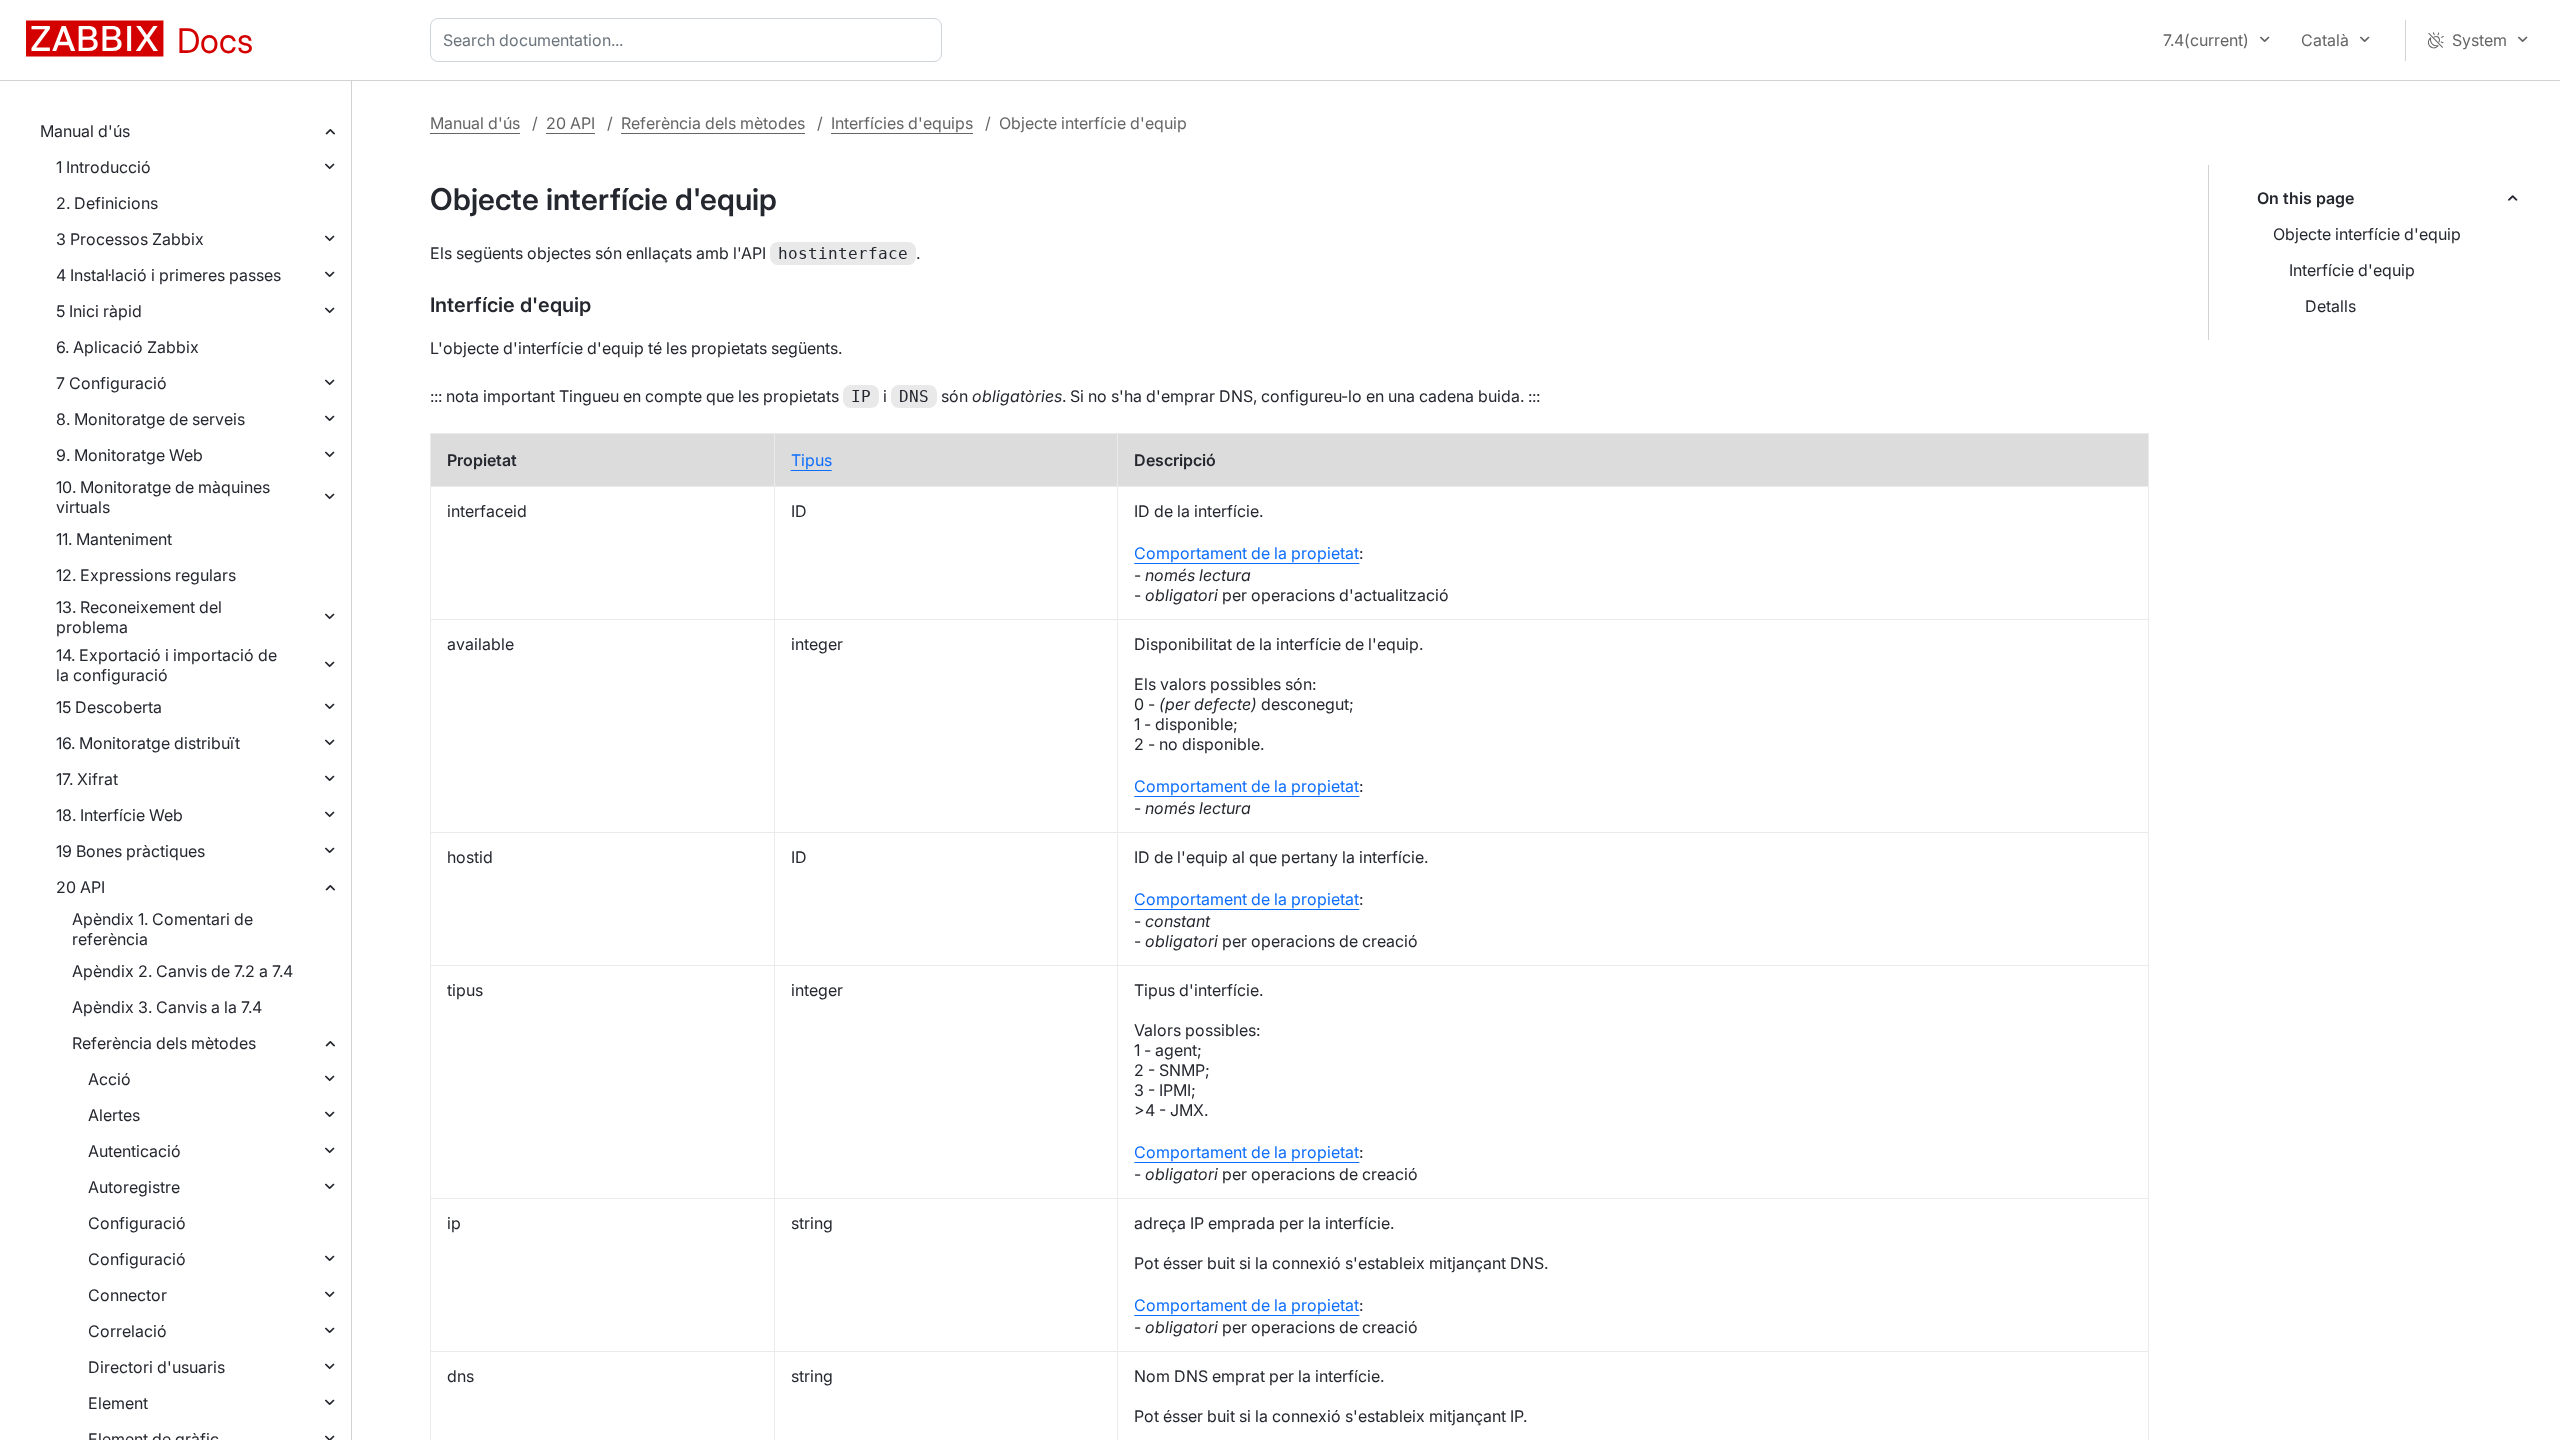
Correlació (127, 1331)
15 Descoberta (109, 707)
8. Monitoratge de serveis (150, 419)
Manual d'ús (85, 131)
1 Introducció (103, 167)
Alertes (114, 1115)
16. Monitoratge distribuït (148, 743)
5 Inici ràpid (99, 311)
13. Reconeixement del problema (139, 617)
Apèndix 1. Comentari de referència (162, 929)
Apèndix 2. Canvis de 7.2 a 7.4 (182, 971)
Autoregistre (134, 1187)
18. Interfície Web (119, 815)
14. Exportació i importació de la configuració (166, 665)
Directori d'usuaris (156, 1367)
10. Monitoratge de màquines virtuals (163, 497)
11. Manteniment (114, 539)
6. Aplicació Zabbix (127, 347)
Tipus (811, 460)
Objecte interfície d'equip (2367, 234)
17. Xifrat (87, 779)
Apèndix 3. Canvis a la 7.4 (167, 1007)
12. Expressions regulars (146, 575)
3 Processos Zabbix (130, 239)
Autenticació (134, 1151)
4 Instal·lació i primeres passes (168, 275)
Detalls (2330, 306)
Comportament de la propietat (1246, 553)
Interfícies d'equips (902, 123)
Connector (127, 1295)
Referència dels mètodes (164, 1043)
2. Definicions (107, 203)
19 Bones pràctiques (130, 851)
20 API (80, 887)
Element (118, 1403)
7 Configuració (111, 383)
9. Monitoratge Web (129, 455)
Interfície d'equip (2352, 270)
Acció (109, 1079)
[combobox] (690, 40)
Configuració (137, 1223)
